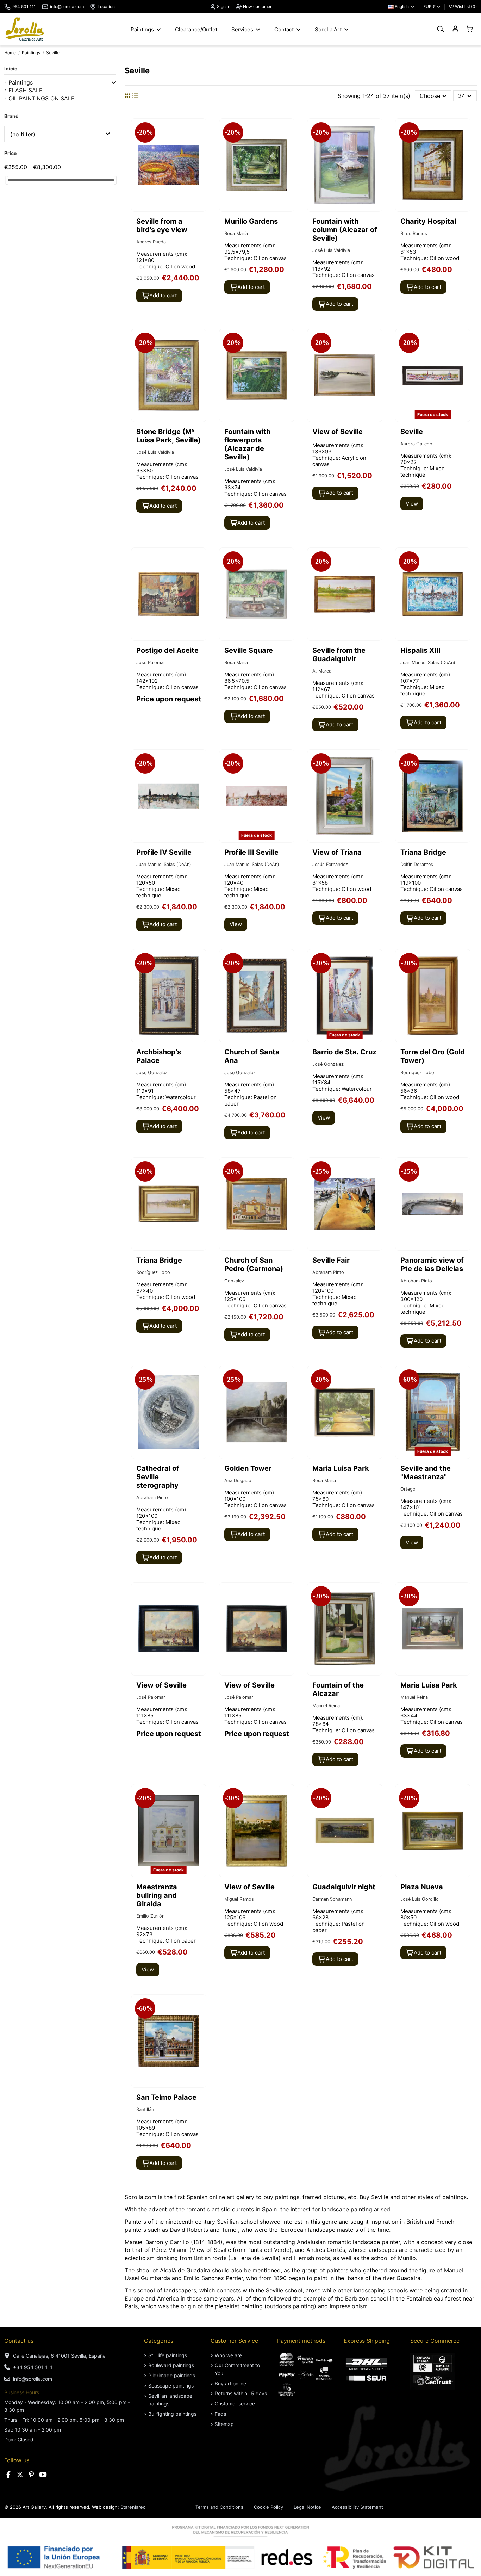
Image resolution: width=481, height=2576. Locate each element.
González (234, 1281)
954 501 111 (24, 7)
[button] (114, 82)
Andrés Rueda (151, 242)
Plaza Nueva (422, 1887)
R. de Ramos (414, 233)
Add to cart (163, 295)
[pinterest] (31, 2475)
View (412, 504)
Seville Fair (331, 1260)
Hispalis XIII (420, 650)
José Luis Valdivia (331, 250)
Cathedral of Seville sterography (158, 1477)
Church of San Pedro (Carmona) (254, 1264)
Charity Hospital (428, 221)
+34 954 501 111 (33, 2367)
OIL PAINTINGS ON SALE (42, 98)
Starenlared (133, 2507)
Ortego (408, 1489)
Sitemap (224, 2424)
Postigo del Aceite (167, 650)
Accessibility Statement (357, 2507)
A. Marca (322, 671)
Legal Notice (307, 2507)
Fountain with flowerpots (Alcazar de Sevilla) (247, 444)
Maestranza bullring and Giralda (157, 1895)
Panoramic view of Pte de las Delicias (432, 1264)
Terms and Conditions (219, 2507)
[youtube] (43, 2475)
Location (106, 7)
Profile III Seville (251, 852)
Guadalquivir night (344, 1887)
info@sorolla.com (67, 7)
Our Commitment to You (237, 2369)
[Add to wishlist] (200, 130)
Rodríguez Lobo (417, 1073)
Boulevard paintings (171, 2365)
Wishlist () (465, 7)
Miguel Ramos (239, 1899)
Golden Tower (248, 1468)
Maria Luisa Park (341, 1468)
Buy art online (230, 2383)
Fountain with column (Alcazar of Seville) (345, 230)
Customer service (235, 2404)
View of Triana (337, 852)
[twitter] (20, 2475)
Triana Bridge (423, 852)
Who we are (228, 2355)
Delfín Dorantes (417, 864)
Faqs (220, 2414)
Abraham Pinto (328, 1272)
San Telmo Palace (166, 2097)
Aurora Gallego (416, 444)
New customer (257, 7)
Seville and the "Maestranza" (426, 1473)
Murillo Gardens (251, 221)
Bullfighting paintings (172, 2414)
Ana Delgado (238, 1481)
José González (152, 1073)
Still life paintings (168, 2355)
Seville (412, 432)
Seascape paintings (171, 2386)
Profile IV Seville (164, 852)
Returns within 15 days (241, 2393)
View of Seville (338, 432)
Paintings (21, 82)
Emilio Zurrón (150, 1916)
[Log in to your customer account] (455, 29)
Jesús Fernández (330, 864)
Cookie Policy (268, 2507)
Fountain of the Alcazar (338, 1689)
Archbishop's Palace (159, 1056)
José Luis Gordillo (420, 1899)
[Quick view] (200, 143)
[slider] (7, 180)
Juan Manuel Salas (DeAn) (428, 662)
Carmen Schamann (332, 1899)
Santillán (145, 2109)
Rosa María (236, 233)
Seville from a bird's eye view (162, 225)
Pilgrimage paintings (172, 2375)
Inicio (11, 69)
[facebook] (8, 2475)
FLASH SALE (26, 90)
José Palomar (151, 662)
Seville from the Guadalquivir (339, 655)
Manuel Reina (326, 1706)
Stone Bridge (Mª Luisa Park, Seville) (168, 436)
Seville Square (249, 650)
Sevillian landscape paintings (170, 2400)
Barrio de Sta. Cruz (344, 1052)
